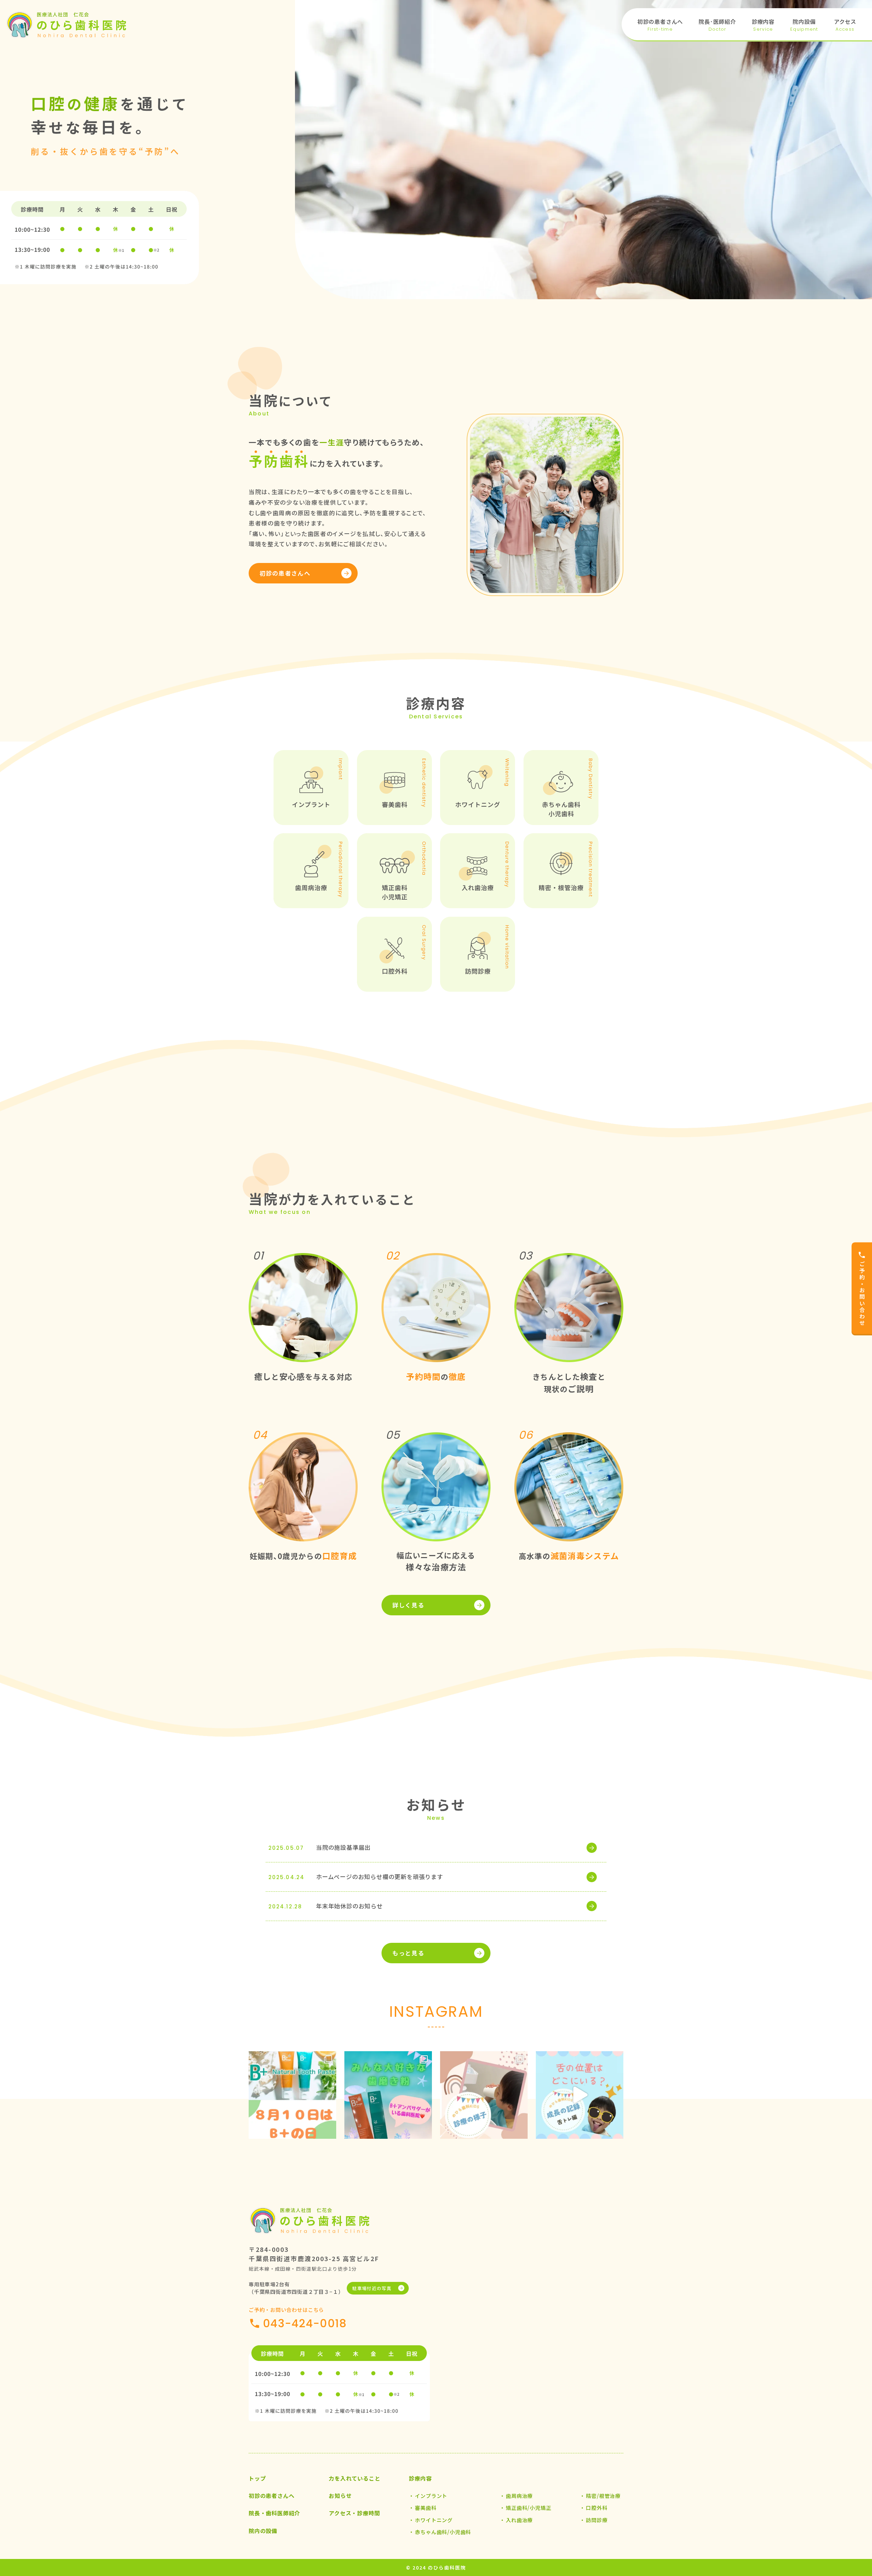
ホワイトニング (434, 2520)
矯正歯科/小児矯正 (528, 2508)
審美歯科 (426, 2508)
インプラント (431, 2496)
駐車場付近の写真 (372, 2288)
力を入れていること (354, 2478)
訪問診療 (597, 2520)
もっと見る (408, 1953)
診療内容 (420, 2478)
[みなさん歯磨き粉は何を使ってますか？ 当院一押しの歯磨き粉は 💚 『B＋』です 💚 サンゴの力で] (388, 2095)
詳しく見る (408, 1605)
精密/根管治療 (603, 2496)
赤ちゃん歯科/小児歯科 (443, 2532)
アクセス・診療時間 (354, 2513)
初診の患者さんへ (285, 573)
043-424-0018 (305, 2323)
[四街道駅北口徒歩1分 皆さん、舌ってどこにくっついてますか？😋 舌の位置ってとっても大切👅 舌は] (580, 2095)
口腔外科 (597, 2508)
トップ (257, 2478)
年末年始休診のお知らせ (349, 1906)
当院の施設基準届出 (343, 1847)
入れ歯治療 (519, 2520)
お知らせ (340, 2496)
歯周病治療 (519, 2496)
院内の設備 (263, 2531)
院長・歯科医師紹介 (274, 2513)
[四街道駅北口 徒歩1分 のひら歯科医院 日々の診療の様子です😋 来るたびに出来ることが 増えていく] (484, 2095)
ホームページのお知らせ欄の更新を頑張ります (380, 1877)
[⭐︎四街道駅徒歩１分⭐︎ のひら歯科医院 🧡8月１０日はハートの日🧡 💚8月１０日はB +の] (292, 2095)
